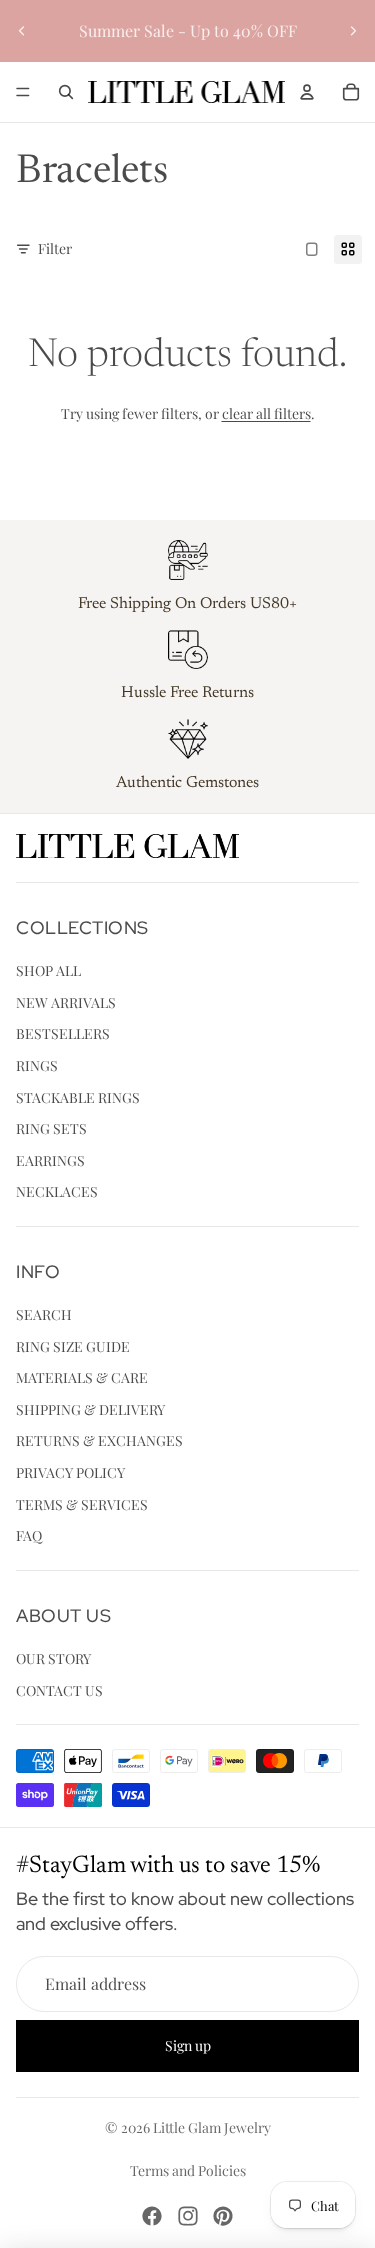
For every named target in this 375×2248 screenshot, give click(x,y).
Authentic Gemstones (187, 783)
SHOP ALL (48, 970)
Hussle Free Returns (187, 693)
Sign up (188, 2045)
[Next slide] (353, 31)
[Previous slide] (22, 31)
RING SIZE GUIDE (73, 1345)
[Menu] (23, 92)
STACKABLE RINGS (78, 1096)
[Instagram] (188, 2216)
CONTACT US (59, 1689)
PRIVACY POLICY (70, 1472)
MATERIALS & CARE (82, 1377)
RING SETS (51, 1128)
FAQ (29, 1535)
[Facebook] (152, 2216)
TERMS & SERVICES (82, 1503)
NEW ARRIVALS (66, 1001)
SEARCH (44, 1314)
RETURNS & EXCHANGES (99, 1440)
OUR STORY (53, 1658)
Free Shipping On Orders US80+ (187, 604)
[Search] (66, 92)
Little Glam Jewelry (212, 2127)
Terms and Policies (188, 2170)
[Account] (307, 92)
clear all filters (266, 413)
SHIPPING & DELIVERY (90, 1408)
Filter (55, 248)
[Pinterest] (223, 2216)
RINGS (37, 1065)
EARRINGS (50, 1159)
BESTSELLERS (63, 1033)
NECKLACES (57, 1191)
